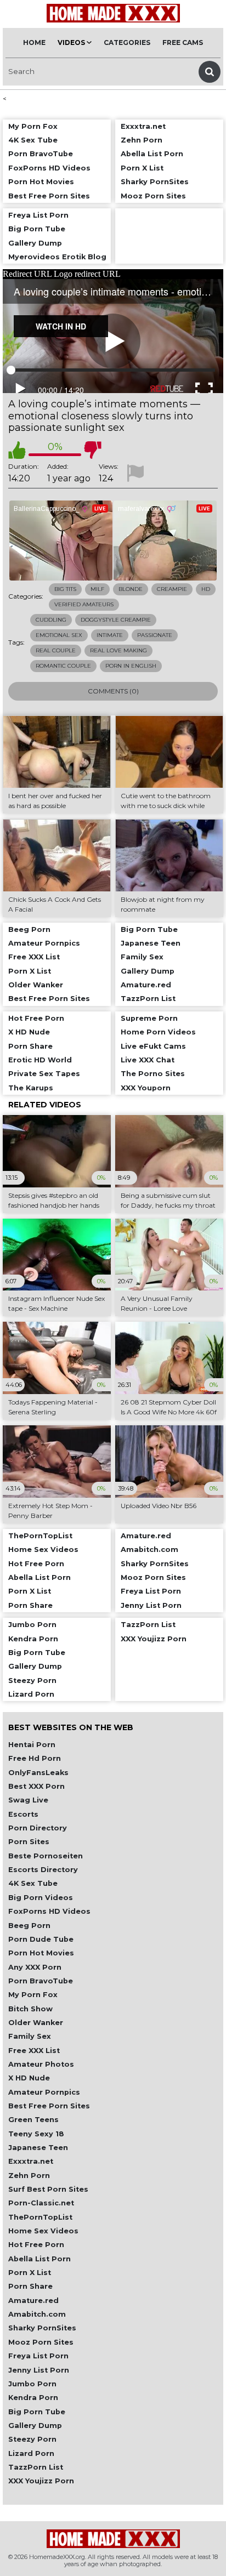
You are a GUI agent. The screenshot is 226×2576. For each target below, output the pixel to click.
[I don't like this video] (93, 450)
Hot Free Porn (36, 2245)
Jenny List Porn (39, 2370)
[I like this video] (17, 450)
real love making (118, 650)
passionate (155, 635)
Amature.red (33, 2301)
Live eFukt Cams (153, 1046)
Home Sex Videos (43, 2231)
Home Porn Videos (158, 1032)
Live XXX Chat (148, 1060)
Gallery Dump (35, 2426)
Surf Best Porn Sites (48, 2189)
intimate (110, 635)
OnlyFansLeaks (38, 1773)
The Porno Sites (153, 1074)
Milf (97, 589)
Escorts (23, 1814)
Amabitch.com (37, 2314)
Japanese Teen (38, 2148)
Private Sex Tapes (44, 1074)
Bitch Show (30, 2009)
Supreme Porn (149, 1018)
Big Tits (65, 589)
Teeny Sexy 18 (36, 2134)
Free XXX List (34, 2051)
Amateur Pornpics (44, 2092)
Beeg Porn (29, 1926)
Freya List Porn (38, 2356)
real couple (56, 650)
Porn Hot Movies (41, 1953)
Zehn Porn (29, 2176)
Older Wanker (36, 2023)
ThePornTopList (40, 2217)
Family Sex (30, 2036)
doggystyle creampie (116, 620)
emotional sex (59, 635)
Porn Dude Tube (41, 1939)
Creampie (172, 589)
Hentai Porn (32, 1745)
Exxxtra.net (31, 2161)
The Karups (31, 1088)
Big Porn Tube (37, 2412)
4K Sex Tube (33, 1883)
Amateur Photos (41, 2064)
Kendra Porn (33, 2398)
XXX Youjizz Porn (41, 2481)
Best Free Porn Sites (49, 2106)
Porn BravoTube (41, 1981)
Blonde (131, 589)
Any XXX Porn (35, 1967)
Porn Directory (38, 1828)
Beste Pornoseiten (46, 1856)
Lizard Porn (31, 2453)
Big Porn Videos (41, 1898)
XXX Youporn (146, 1088)
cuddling (51, 620)
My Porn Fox (33, 1995)
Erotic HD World (40, 1060)
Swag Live (28, 1800)
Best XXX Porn (36, 1786)
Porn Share (30, 2286)
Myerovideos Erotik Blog (57, 257)
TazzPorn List (36, 2467)
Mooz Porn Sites (41, 2342)
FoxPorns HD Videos (49, 1911)
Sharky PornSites (42, 2328)
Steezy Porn (32, 2439)
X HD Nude (29, 2078)
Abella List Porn (39, 2259)
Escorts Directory (43, 1870)
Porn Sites (29, 1842)
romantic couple (63, 666)
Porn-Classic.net (41, 2203)
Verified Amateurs (84, 604)
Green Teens (33, 2120)
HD (206, 589)
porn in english (131, 666)
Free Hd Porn (35, 1758)
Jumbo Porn (32, 2384)
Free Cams (183, 42)
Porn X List (30, 2273)
